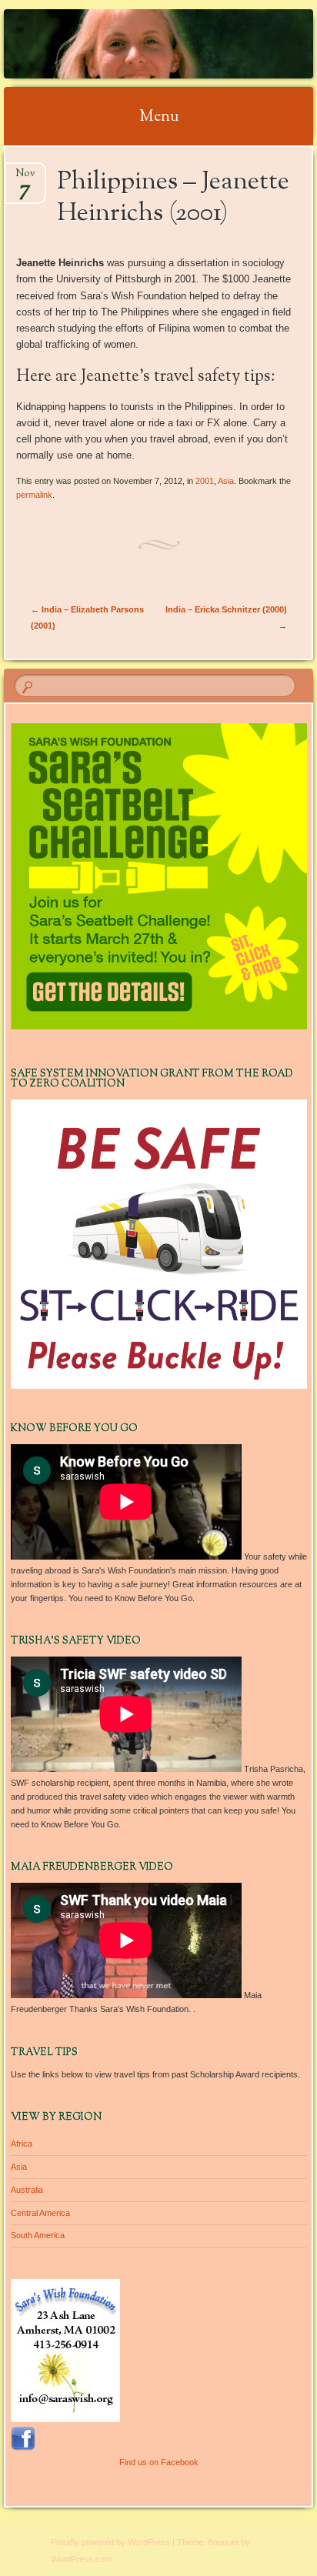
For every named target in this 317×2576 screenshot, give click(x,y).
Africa (22, 2144)
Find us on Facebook (159, 2462)
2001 (205, 481)
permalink (34, 495)
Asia (226, 481)
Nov (25, 178)
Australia (27, 2190)
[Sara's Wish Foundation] (131, 44)
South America (38, 2235)
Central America (40, 2213)
